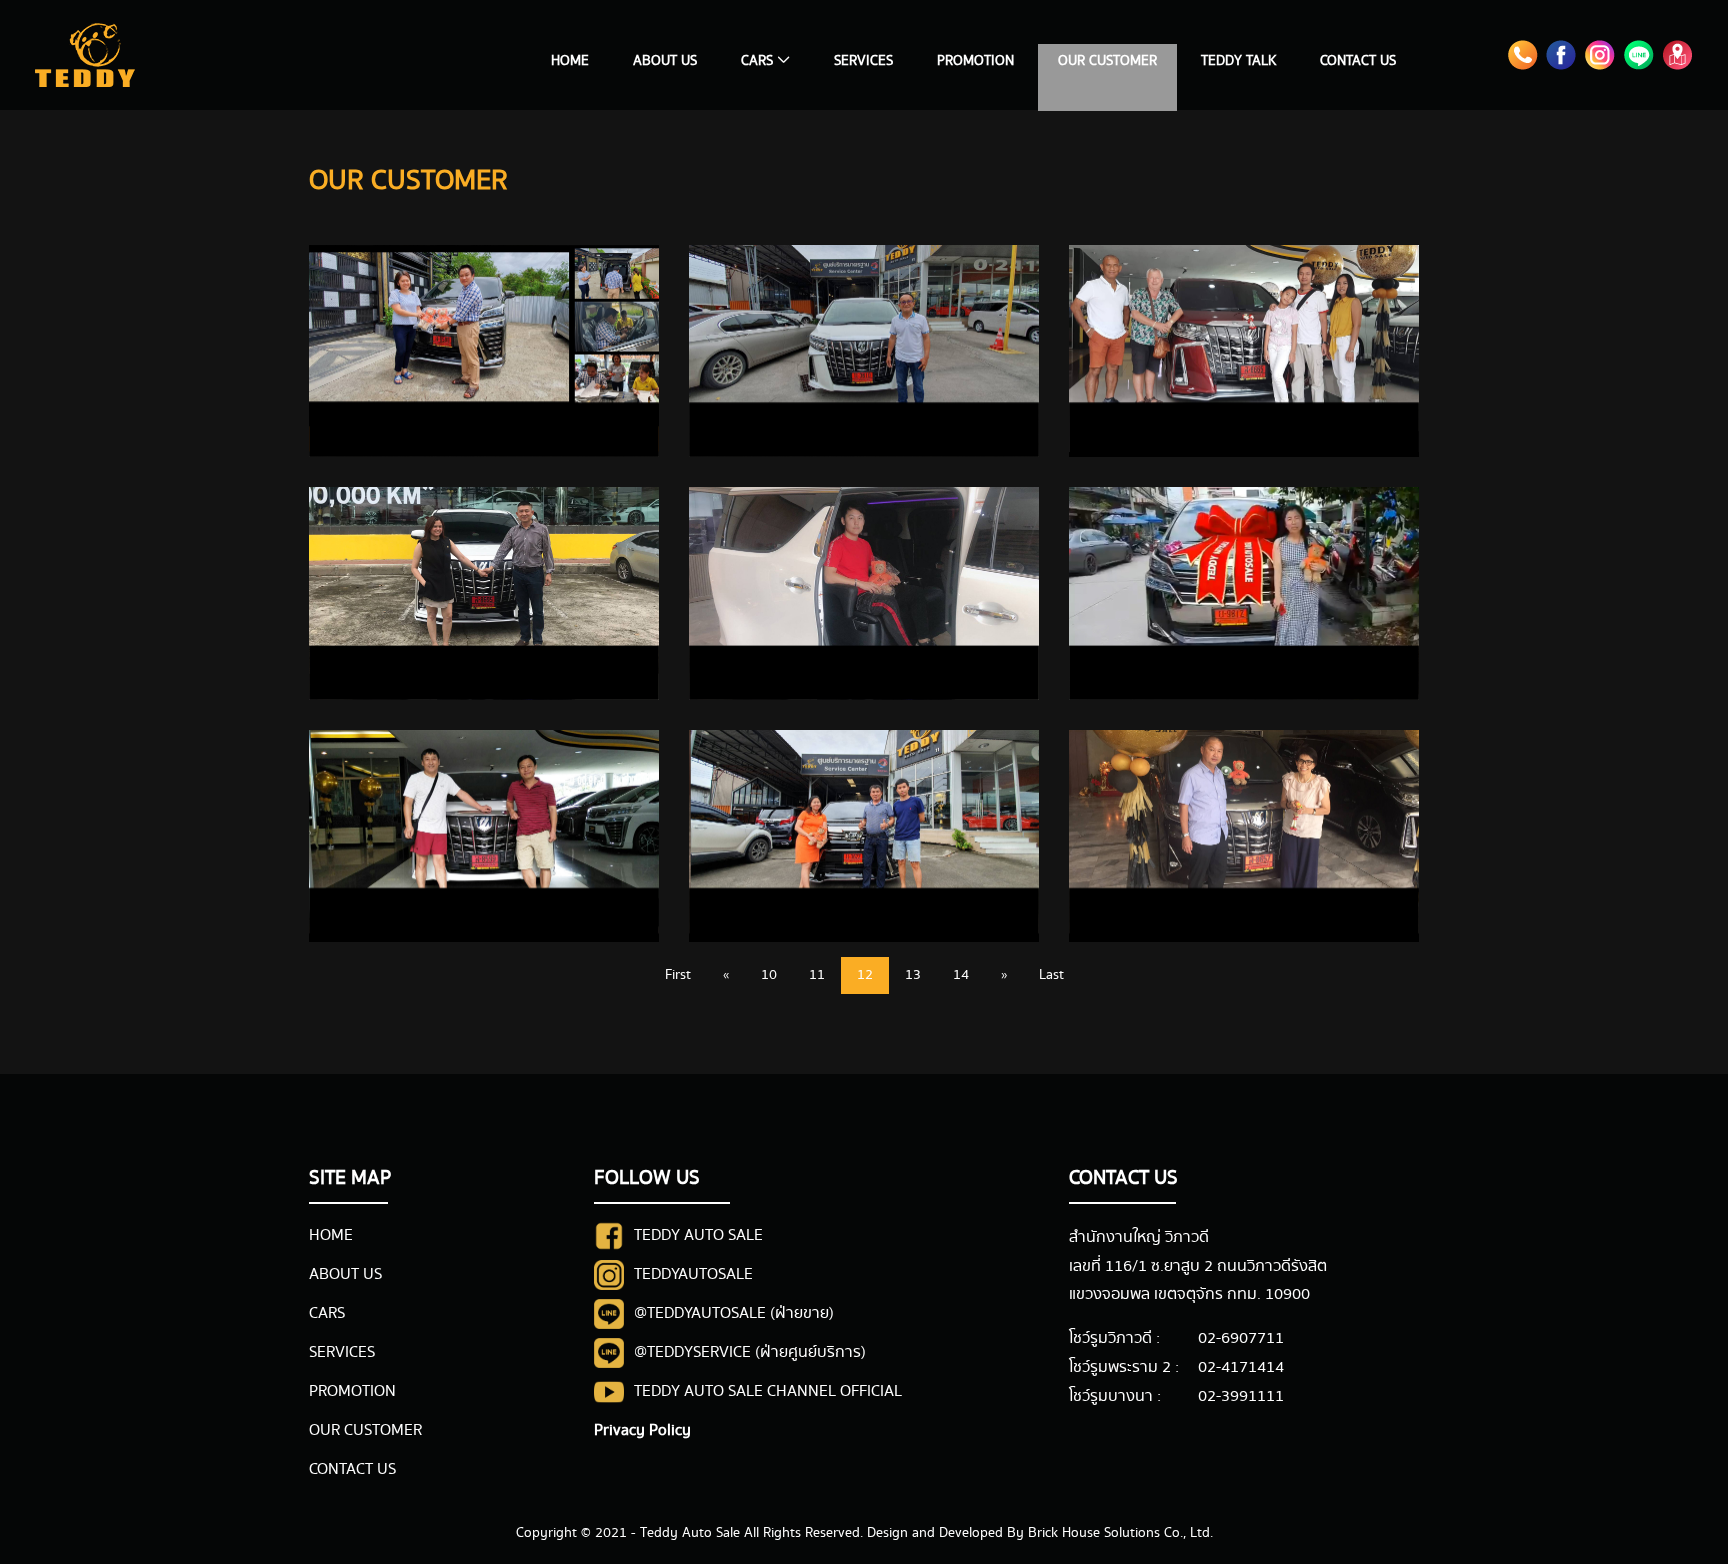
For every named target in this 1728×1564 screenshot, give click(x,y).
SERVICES (863, 61)
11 (817, 975)
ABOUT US (665, 61)
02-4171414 (1241, 1367)
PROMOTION (975, 61)
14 (961, 975)
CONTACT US (1358, 61)
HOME (570, 61)
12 (865, 975)
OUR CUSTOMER (1107, 61)
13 (913, 975)
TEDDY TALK (1238, 61)
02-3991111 (1241, 1396)
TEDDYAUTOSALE (693, 1274)
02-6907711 (1241, 1338)
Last (1051, 975)
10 (769, 975)
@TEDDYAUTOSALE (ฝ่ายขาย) (734, 1313)
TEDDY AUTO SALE (698, 1235)
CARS (327, 1313)
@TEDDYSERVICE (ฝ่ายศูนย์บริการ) (750, 1352)
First (678, 975)
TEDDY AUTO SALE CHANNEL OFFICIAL (768, 1391)
